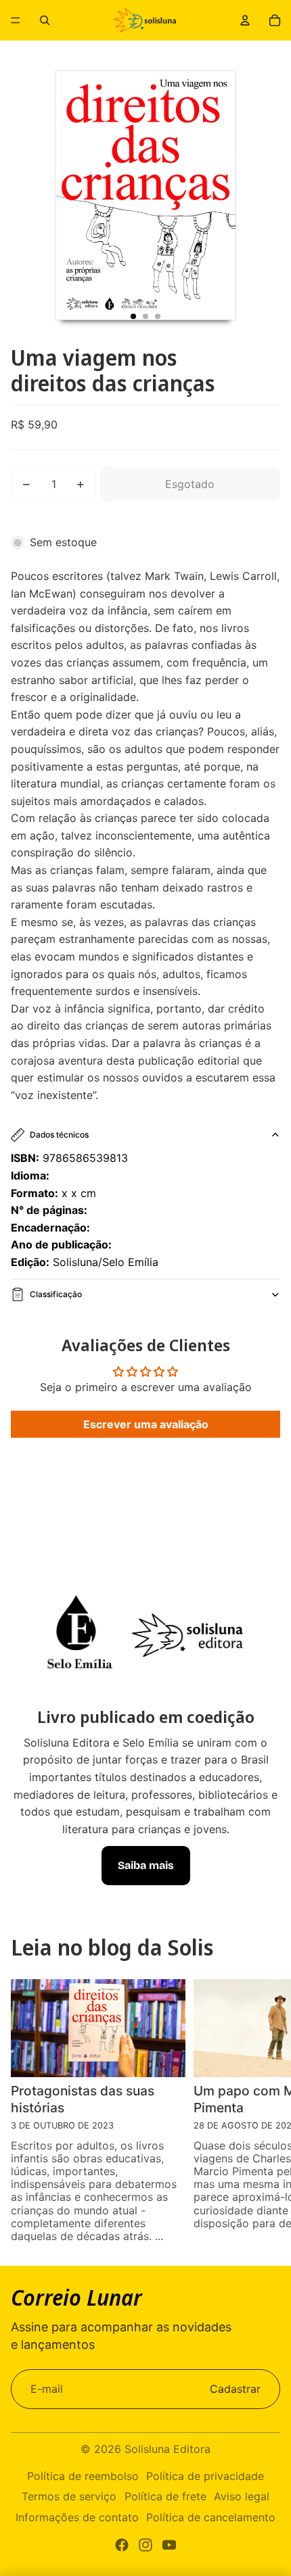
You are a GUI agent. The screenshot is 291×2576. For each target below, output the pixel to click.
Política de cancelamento (211, 2517)
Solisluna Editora (167, 2449)
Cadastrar (235, 2389)
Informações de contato (77, 2517)
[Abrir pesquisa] (45, 20)
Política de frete (165, 2496)
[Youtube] (169, 2545)
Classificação (56, 1294)
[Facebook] (122, 2545)
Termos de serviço (69, 2496)
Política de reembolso (83, 2476)
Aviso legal (242, 2496)
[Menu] (16, 20)
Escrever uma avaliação (146, 1424)
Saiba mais (146, 1865)
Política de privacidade (205, 2476)
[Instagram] (145, 2545)
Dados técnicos (59, 1135)
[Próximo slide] (272, 2113)
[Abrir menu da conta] (245, 20)
